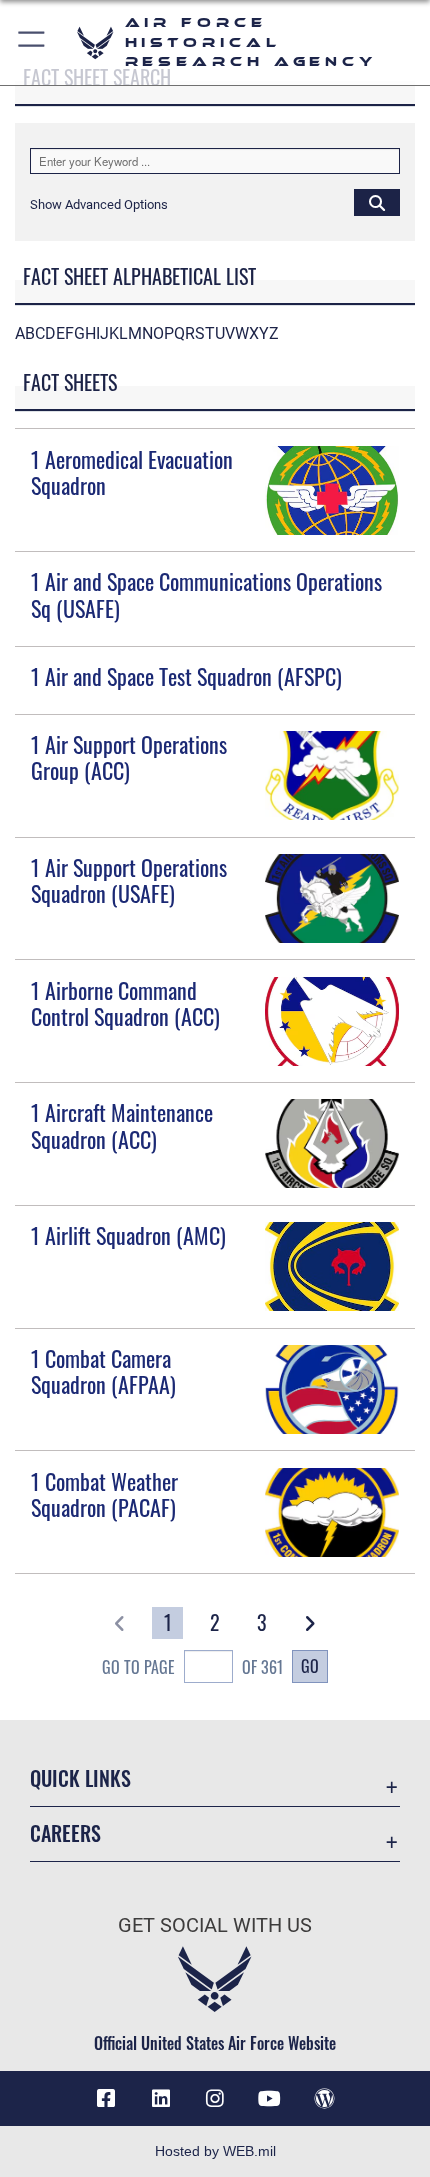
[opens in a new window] (161, 2099)
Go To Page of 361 (192, 1667)
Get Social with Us (215, 1925)
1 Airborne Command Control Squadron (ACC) (125, 1003)
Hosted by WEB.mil (215, 2151)
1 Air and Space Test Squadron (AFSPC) (186, 676)
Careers (65, 1833)
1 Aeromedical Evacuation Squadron (132, 472)
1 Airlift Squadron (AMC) (128, 1235)
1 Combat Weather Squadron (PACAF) (104, 1494)
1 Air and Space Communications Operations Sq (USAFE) (206, 594)
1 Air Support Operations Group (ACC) (129, 757)
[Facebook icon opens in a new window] (106, 2099)
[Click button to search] (377, 202)
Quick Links (80, 1778)
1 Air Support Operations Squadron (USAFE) (129, 880)
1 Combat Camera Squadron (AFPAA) (103, 1371)
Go (310, 1666)
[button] (32, 42)
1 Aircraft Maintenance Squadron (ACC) (122, 1125)
